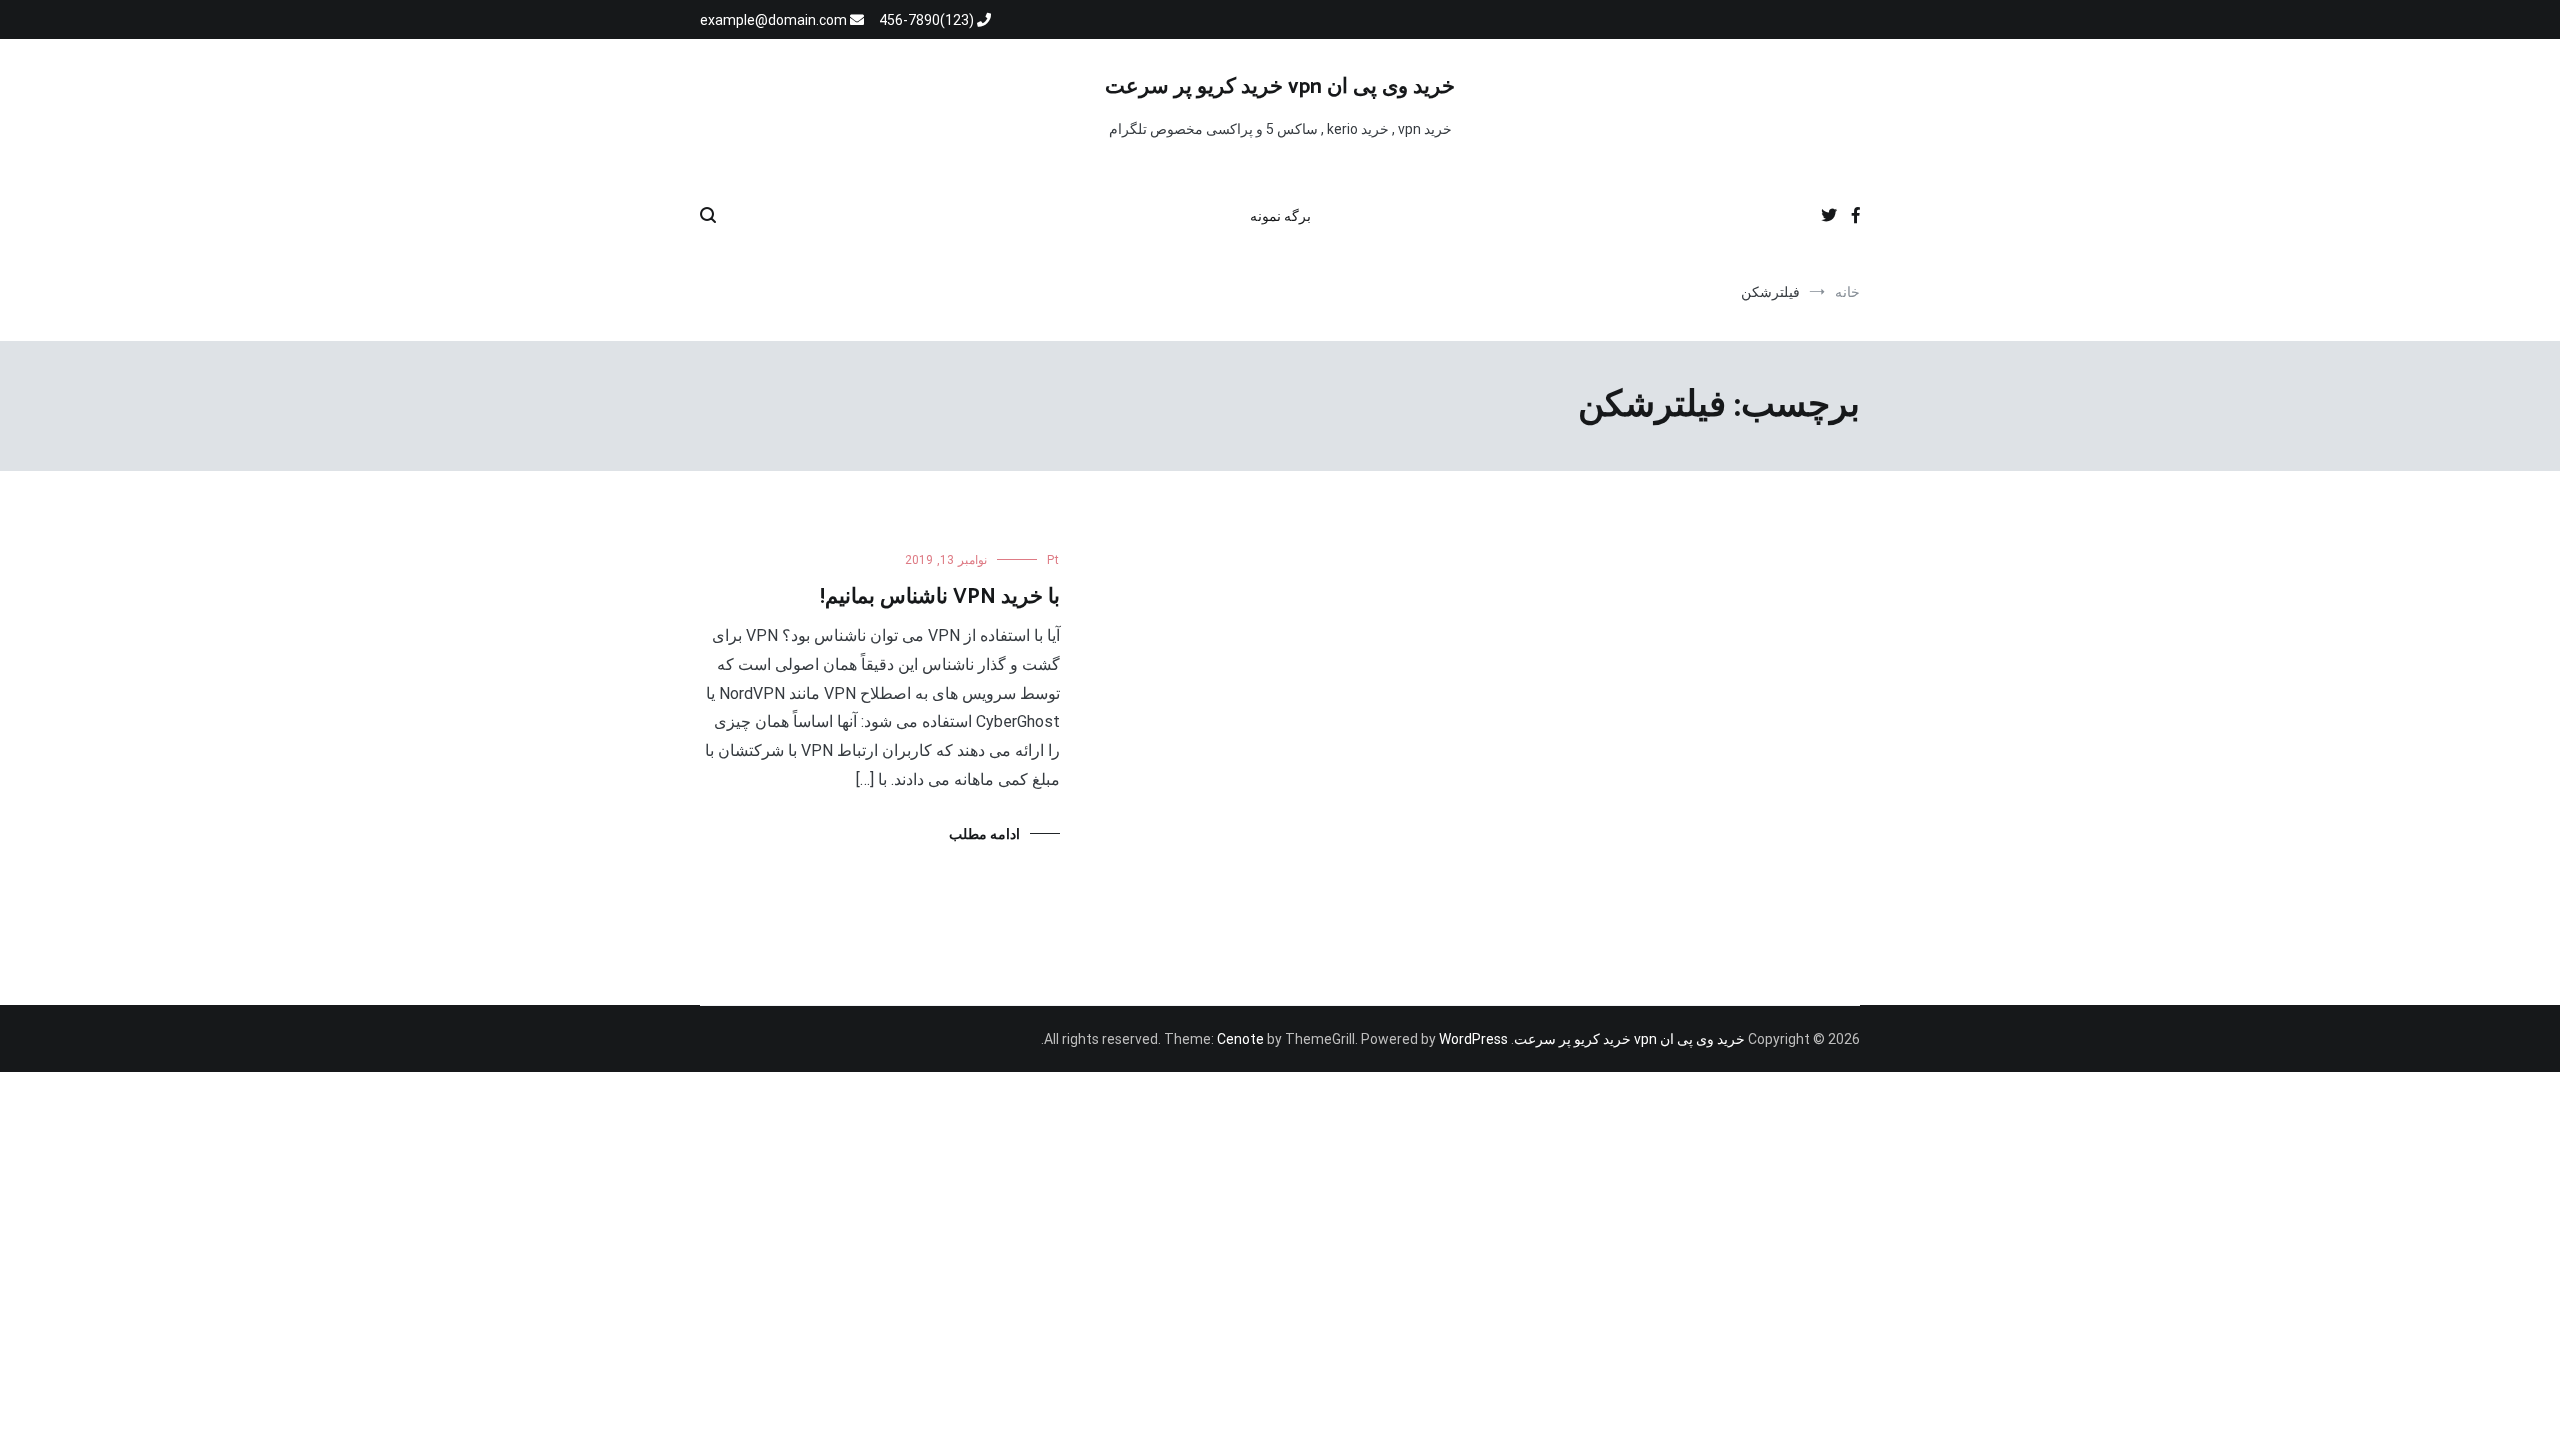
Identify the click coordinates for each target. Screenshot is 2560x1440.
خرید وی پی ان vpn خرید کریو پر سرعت (1280, 87)
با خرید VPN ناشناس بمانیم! (940, 597)
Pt (1053, 560)
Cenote (1240, 1039)
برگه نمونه (1280, 216)
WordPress (1473, 1039)
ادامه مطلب (984, 834)
